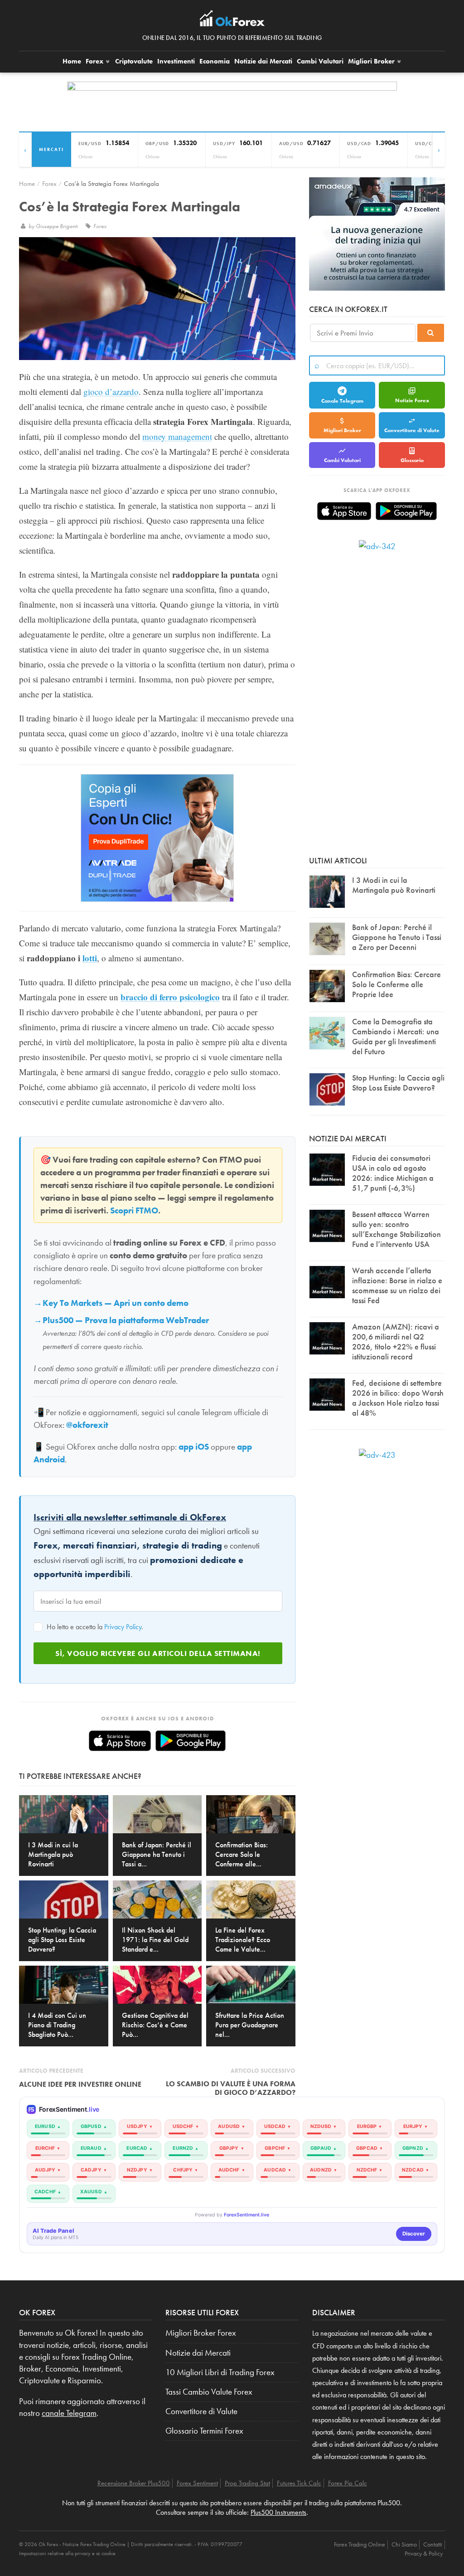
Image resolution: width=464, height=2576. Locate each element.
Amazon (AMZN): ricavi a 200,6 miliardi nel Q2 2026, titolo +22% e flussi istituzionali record (396, 1342)
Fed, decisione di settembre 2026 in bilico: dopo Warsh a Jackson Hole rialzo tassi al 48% (398, 1398)
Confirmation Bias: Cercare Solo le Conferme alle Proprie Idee (396, 984)
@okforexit (87, 1425)
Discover (414, 2234)
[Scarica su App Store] (120, 1741)
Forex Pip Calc (348, 2483)
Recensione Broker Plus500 (134, 2483)
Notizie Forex (412, 400)
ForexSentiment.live (246, 2215)
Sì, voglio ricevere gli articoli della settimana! (158, 1653)
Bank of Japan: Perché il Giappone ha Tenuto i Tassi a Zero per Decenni (397, 937)
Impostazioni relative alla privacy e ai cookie (67, 2553)
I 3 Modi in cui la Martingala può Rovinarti (394, 885)
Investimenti (176, 61)
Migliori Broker (372, 61)
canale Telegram (69, 2413)
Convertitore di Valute (412, 430)
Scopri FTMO (134, 1211)
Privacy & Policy (424, 2553)
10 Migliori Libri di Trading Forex (220, 2372)
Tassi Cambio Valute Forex (209, 2392)
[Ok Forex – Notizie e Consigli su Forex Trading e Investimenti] (232, 21)
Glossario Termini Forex (204, 2431)
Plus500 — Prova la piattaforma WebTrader (126, 1320)
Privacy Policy (123, 1627)
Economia (215, 61)
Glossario (412, 460)
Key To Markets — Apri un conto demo (116, 1303)
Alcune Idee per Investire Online (80, 2084)
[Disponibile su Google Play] (191, 1741)
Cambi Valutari (320, 61)
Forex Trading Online (360, 2544)
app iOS (194, 1447)
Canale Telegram (342, 401)
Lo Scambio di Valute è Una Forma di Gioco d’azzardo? (231, 2088)
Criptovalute (134, 61)
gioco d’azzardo (111, 392)
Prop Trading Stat (247, 2483)
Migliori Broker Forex (201, 2333)
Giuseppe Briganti (58, 226)
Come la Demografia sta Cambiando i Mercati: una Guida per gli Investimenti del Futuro (396, 1036)
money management (177, 436)
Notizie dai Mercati (263, 61)
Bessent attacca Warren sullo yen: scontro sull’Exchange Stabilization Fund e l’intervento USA (396, 1229)
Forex (95, 61)
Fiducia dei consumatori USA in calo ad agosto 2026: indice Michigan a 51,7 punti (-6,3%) (393, 1173)
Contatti (433, 2544)
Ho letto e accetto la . (94, 1627)
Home (72, 61)
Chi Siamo (404, 2544)
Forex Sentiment (197, 2483)
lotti (90, 958)
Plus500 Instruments (278, 2512)
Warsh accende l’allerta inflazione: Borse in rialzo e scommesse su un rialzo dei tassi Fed (397, 1285)
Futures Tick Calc (299, 2483)
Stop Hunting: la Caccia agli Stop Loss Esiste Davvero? (398, 1083)
